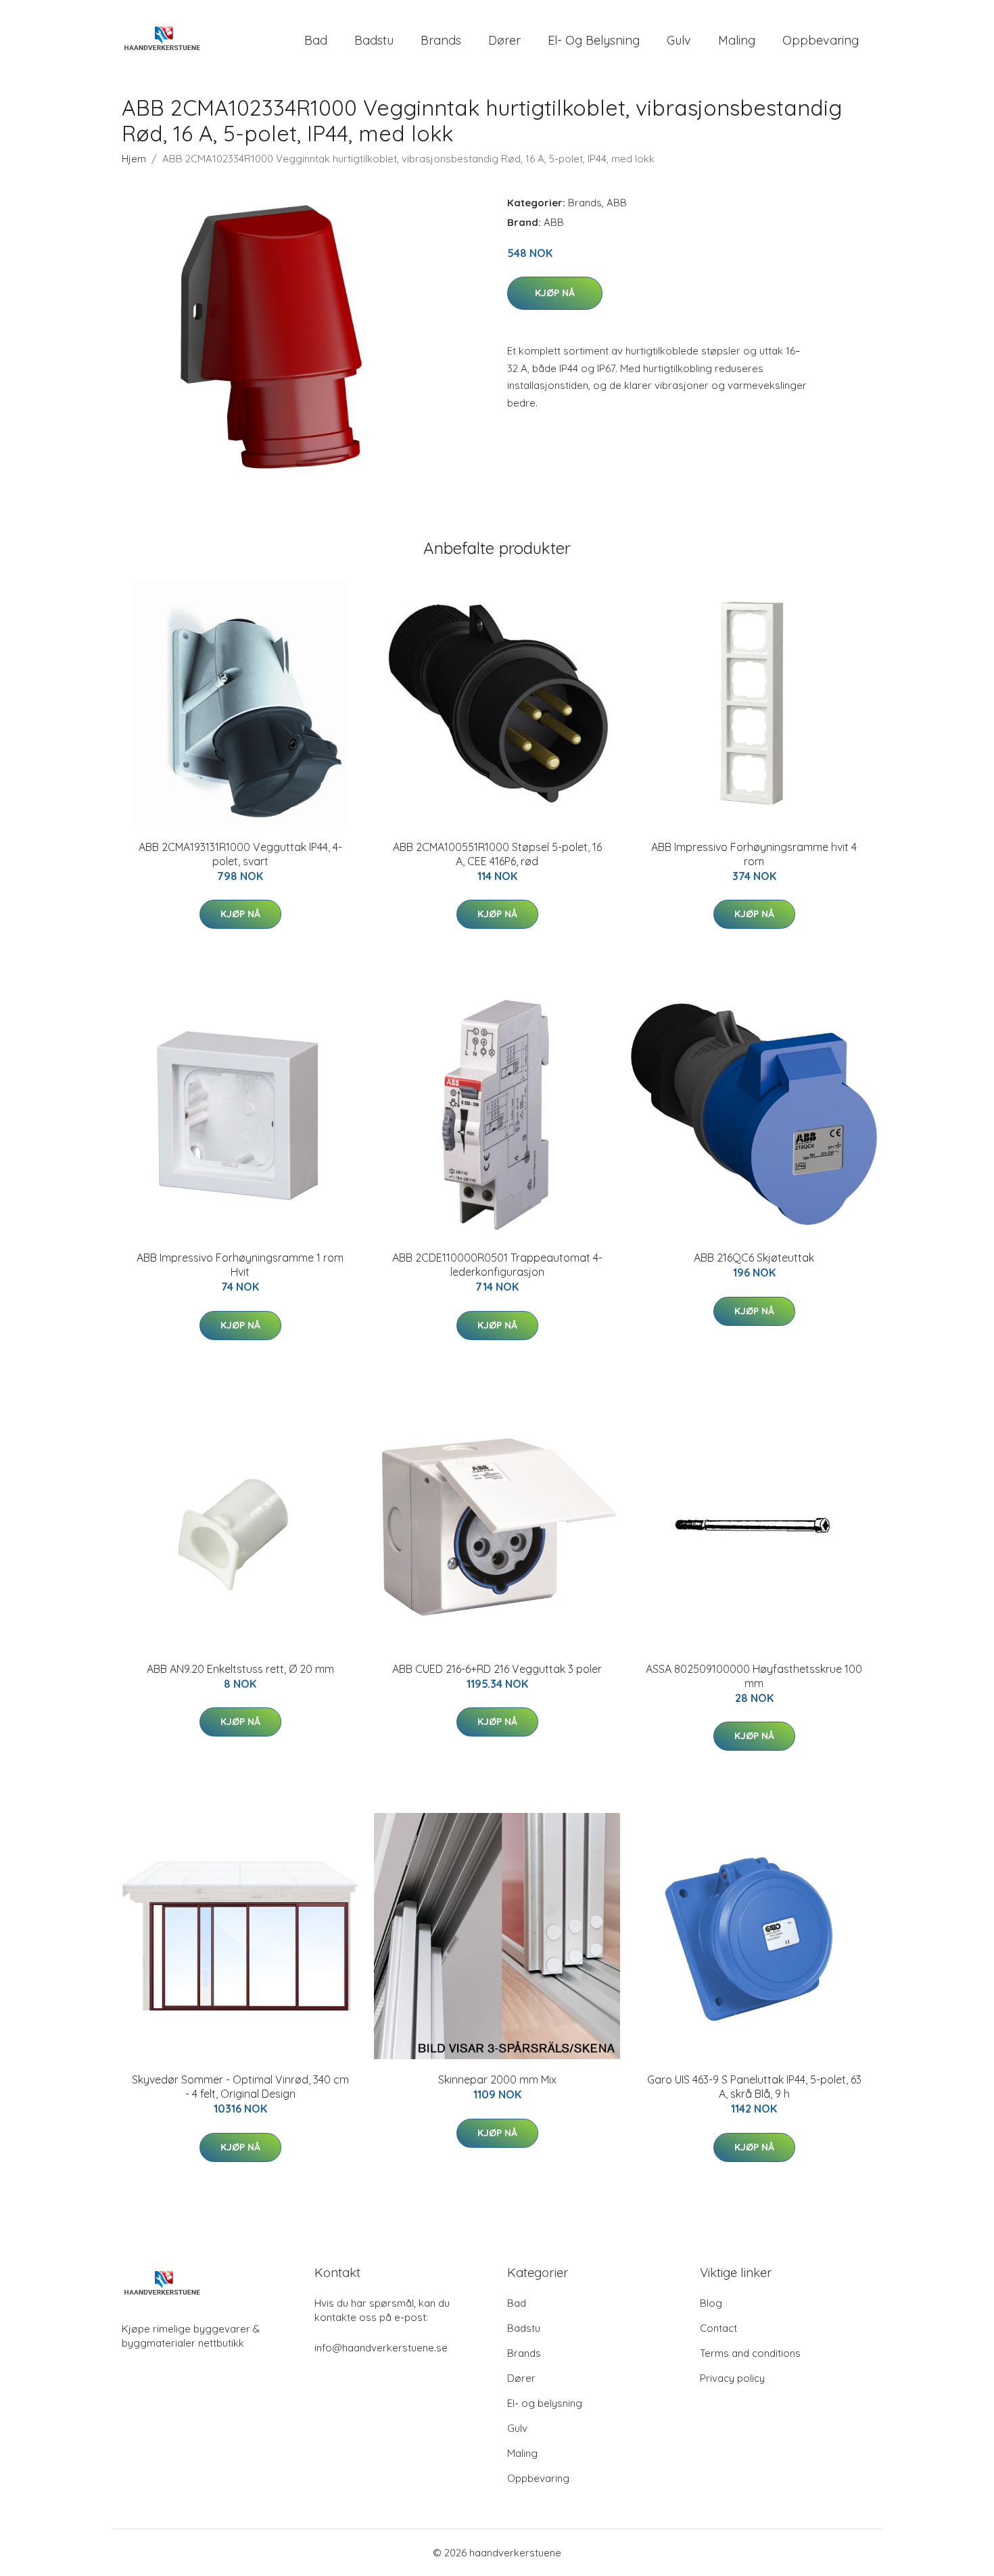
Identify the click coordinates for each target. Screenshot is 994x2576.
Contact (718, 2328)
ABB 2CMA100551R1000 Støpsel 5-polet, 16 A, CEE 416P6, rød (497, 854)
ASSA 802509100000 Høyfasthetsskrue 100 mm (754, 1676)
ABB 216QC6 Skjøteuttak (754, 1258)
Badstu (374, 40)
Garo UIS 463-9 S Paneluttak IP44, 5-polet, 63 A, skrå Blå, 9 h (754, 2087)
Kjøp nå (555, 293)
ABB (617, 203)
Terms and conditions (750, 2353)
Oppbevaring (821, 40)
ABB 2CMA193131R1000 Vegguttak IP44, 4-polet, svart (240, 854)
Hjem (134, 159)
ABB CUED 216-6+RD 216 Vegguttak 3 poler (497, 1669)
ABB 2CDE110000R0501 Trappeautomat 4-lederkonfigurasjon (497, 1265)
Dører (504, 40)
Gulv (679, 40)
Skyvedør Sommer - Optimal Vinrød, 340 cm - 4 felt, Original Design (240, 2087)
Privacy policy (732, 2378)
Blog (711, 2303)
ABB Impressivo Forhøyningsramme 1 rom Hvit (240, 1265)
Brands (441, 40)
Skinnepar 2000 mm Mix (497, 2079)
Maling (737, 40)
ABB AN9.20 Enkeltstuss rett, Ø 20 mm (240, 1669)
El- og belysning (594, 40)
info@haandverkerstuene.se (381, 2348)
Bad (316, 40)
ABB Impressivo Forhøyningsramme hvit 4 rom (754, 854)
